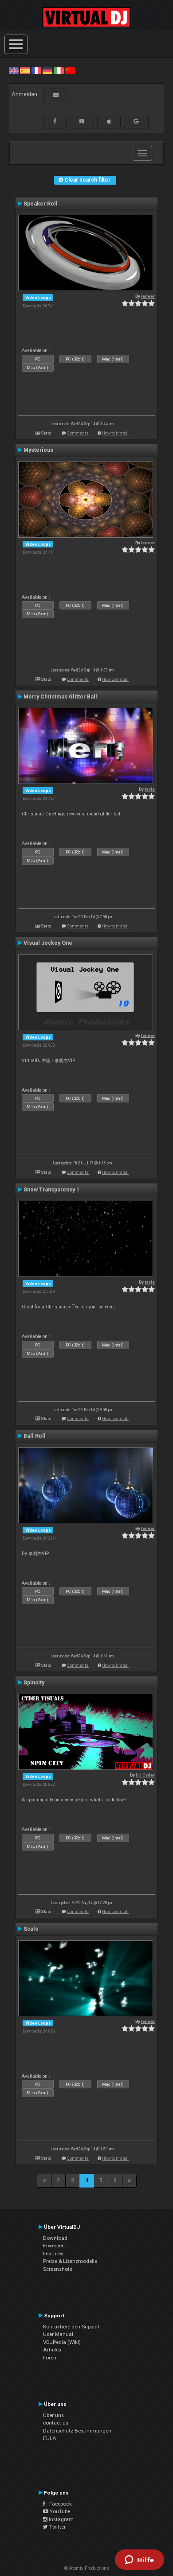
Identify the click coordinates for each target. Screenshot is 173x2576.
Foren (50, 2358)
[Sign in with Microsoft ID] (82, 121)
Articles (52, 2350)
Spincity (34, 1683)
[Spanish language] (25, 70)
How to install (115, 433)
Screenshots (58, 2269)
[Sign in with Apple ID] (109, 121)
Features (53, 2254)
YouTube (59, 2511)
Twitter (57, 2527)
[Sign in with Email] (56, 95)
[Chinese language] (70, 70)
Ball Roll (35, 1436)
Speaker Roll (41, 204)
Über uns (53, 2415)
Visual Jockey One (48, 943)
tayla (150, 789)
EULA (50, 2438)
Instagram (61, 2519)
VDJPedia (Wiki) (62, 2342)
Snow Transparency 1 (51, 1190)
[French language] (36, 70)
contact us (56, 2423)
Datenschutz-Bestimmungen (77, 2431)
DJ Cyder (145, 1775)
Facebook (59, 2504)
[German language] (47, 70)
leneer (148, 296)
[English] (14, 70)
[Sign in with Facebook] (55, 121)
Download (55, 2238)
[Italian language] (59, 70)
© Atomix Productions (87, 2568)
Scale (31, 1929)
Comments (78, 433)
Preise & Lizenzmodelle (70, 2261)
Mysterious (38, 450)
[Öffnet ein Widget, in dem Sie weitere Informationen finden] (140, 2560)
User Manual (58, 2334)
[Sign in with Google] (136, 121)
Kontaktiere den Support (71, 2327)
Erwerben (54, 2246)
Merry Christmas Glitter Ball (60, 697)
